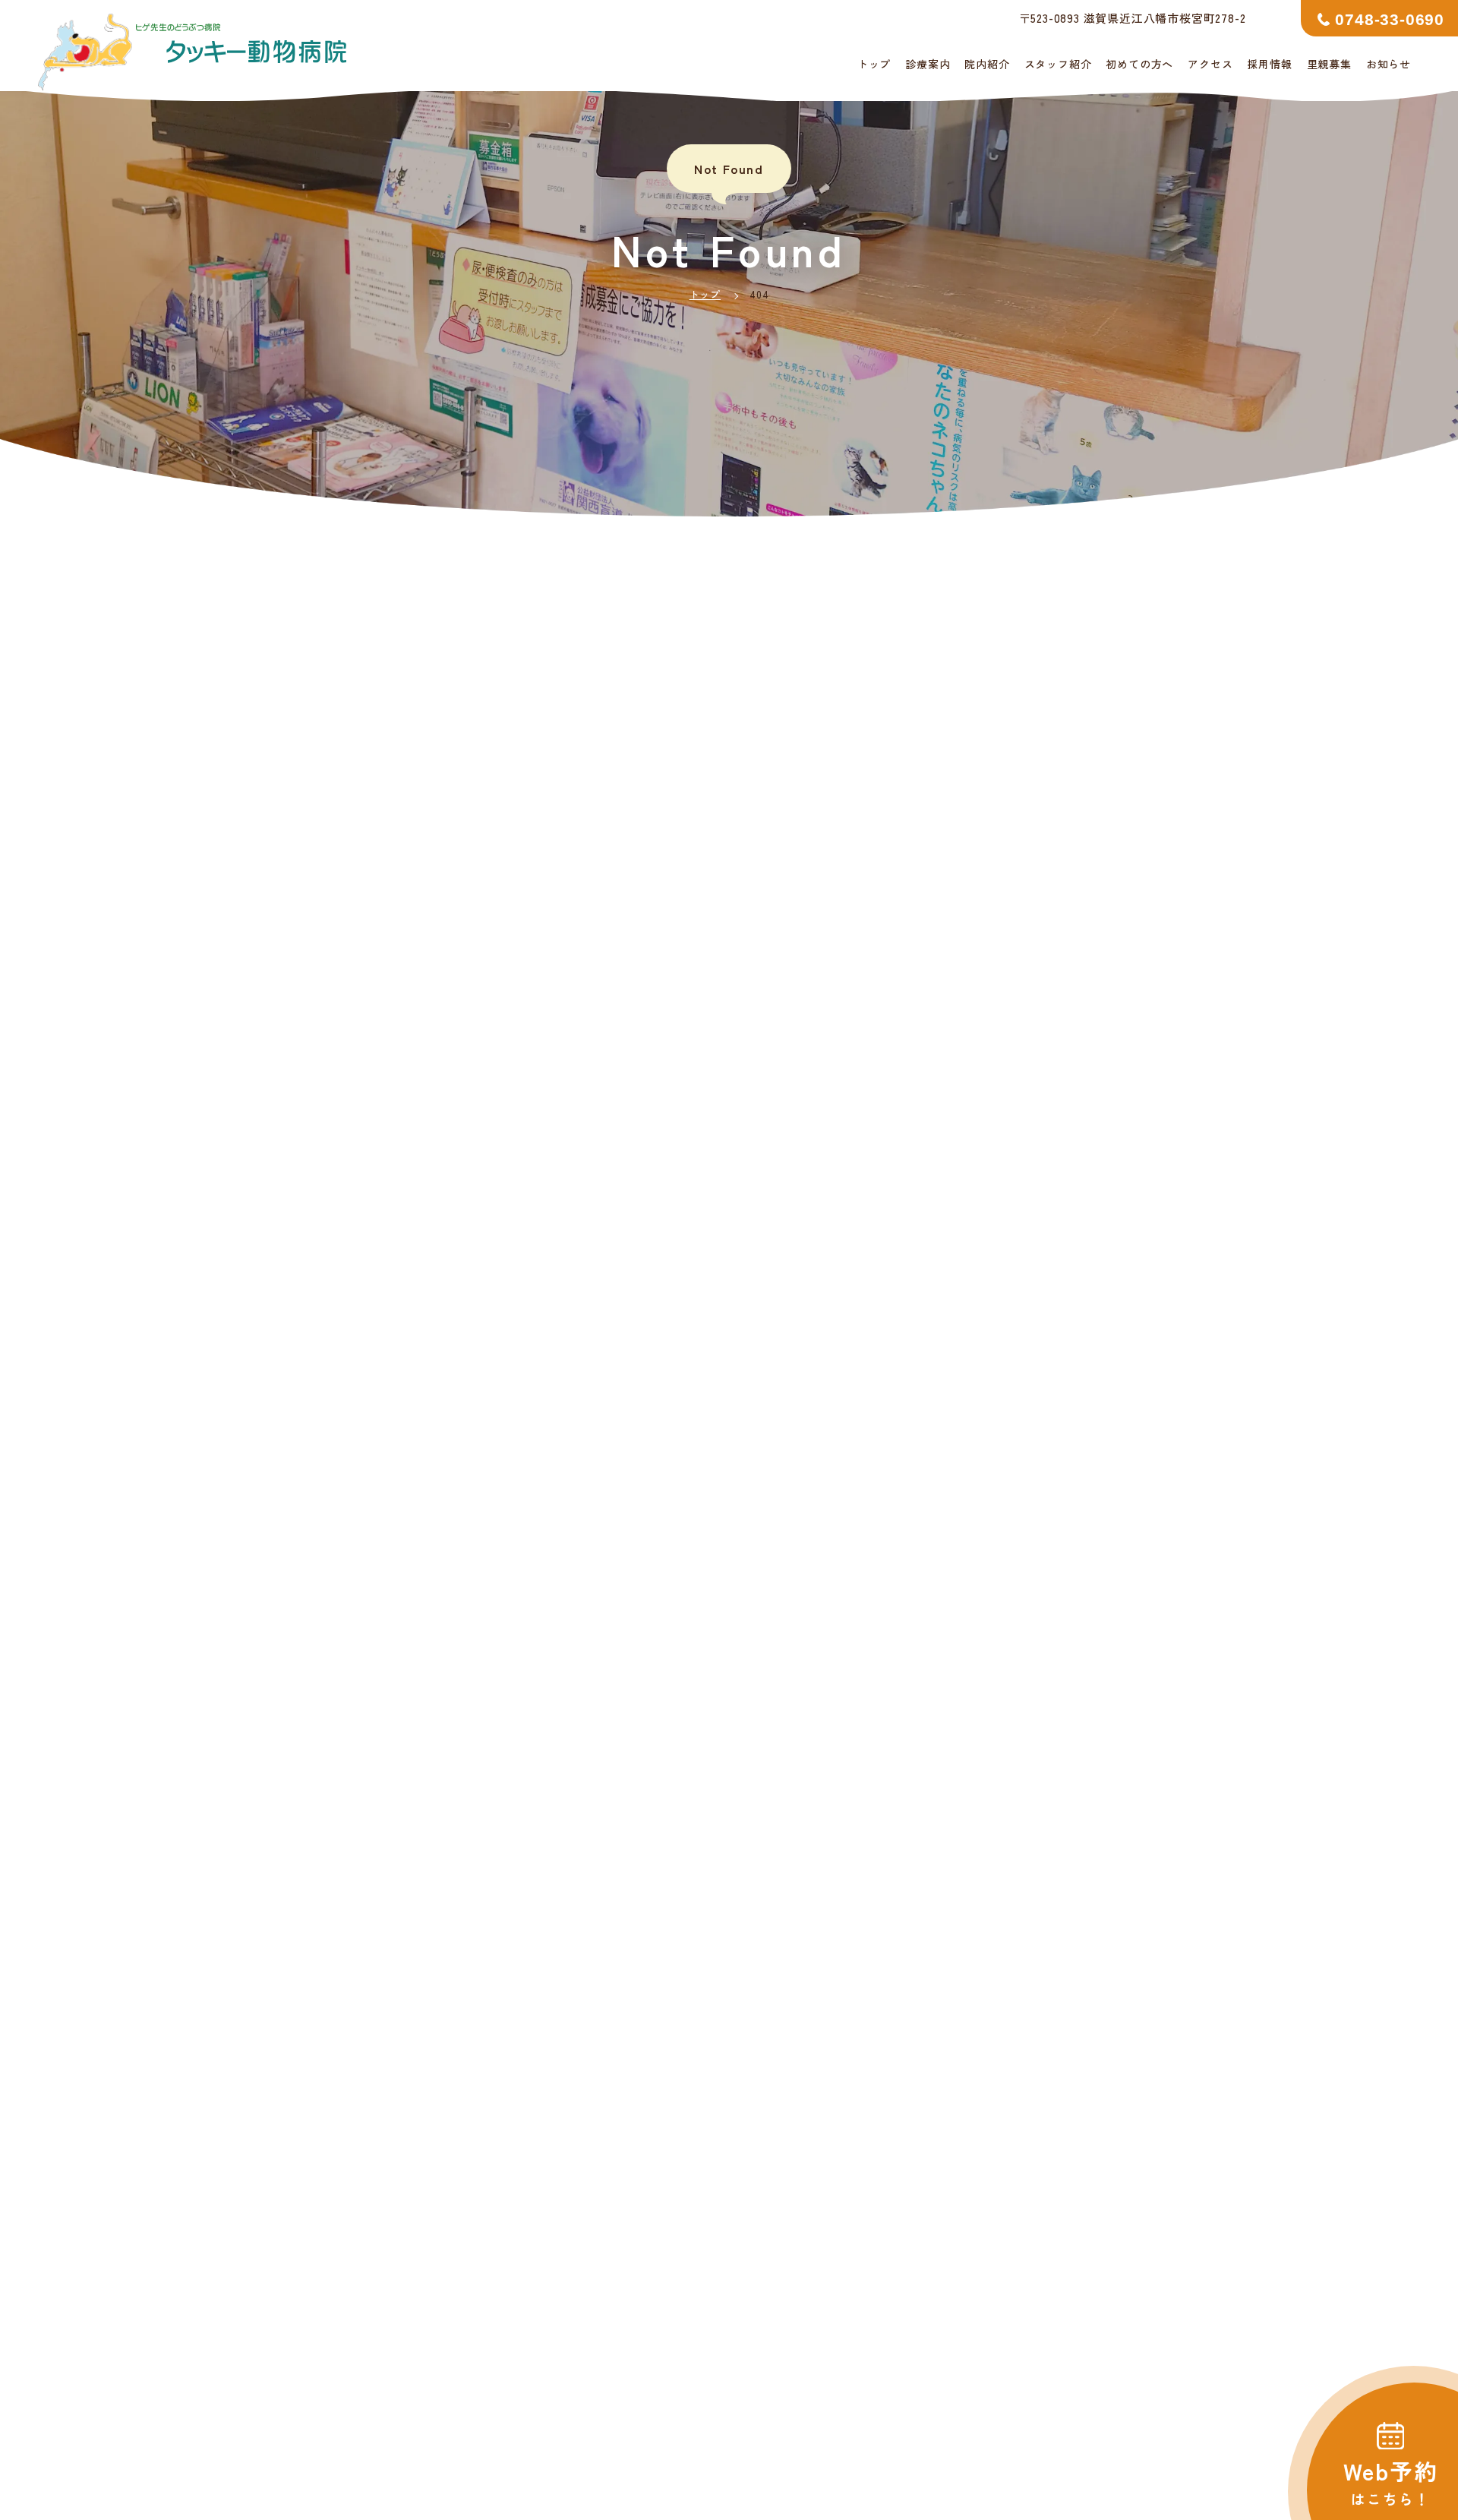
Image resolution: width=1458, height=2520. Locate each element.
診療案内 (928, 64)
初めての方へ (1139, 64)
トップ (874, 64)
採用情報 (1269, 64)
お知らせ (1389, 64)
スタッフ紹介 (1058, 64)
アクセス (1210, 64)
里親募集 (1329, 64)
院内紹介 (987, 64)
